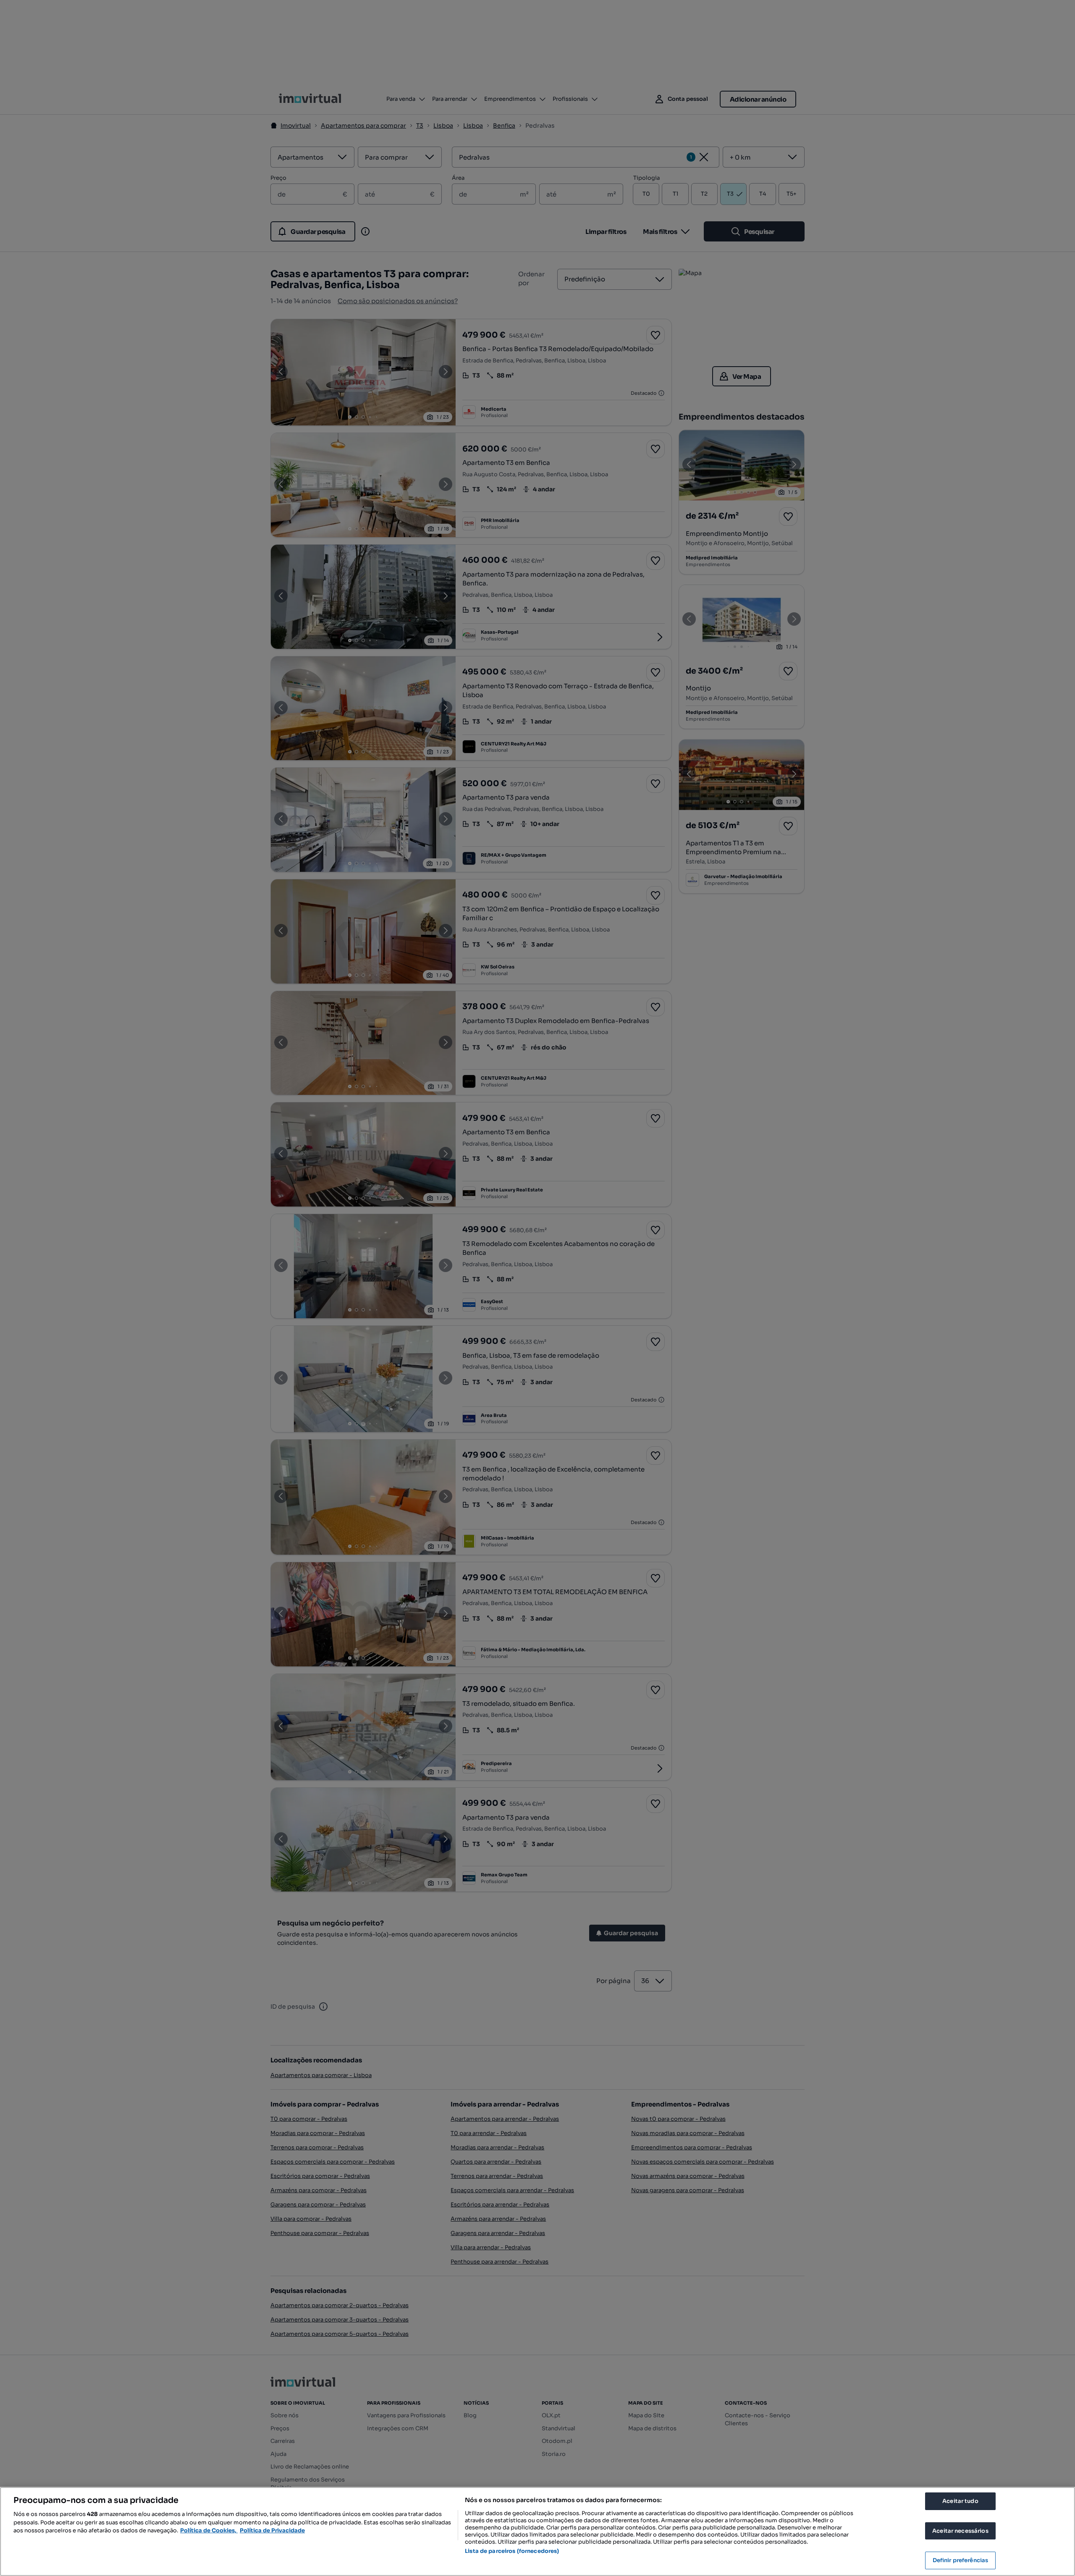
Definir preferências (961, 2560)
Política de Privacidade (272, 2530)
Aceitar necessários (960, 2531)
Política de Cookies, (209, 2530)
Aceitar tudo (960, 2501)
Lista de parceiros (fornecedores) (512, 2551)
